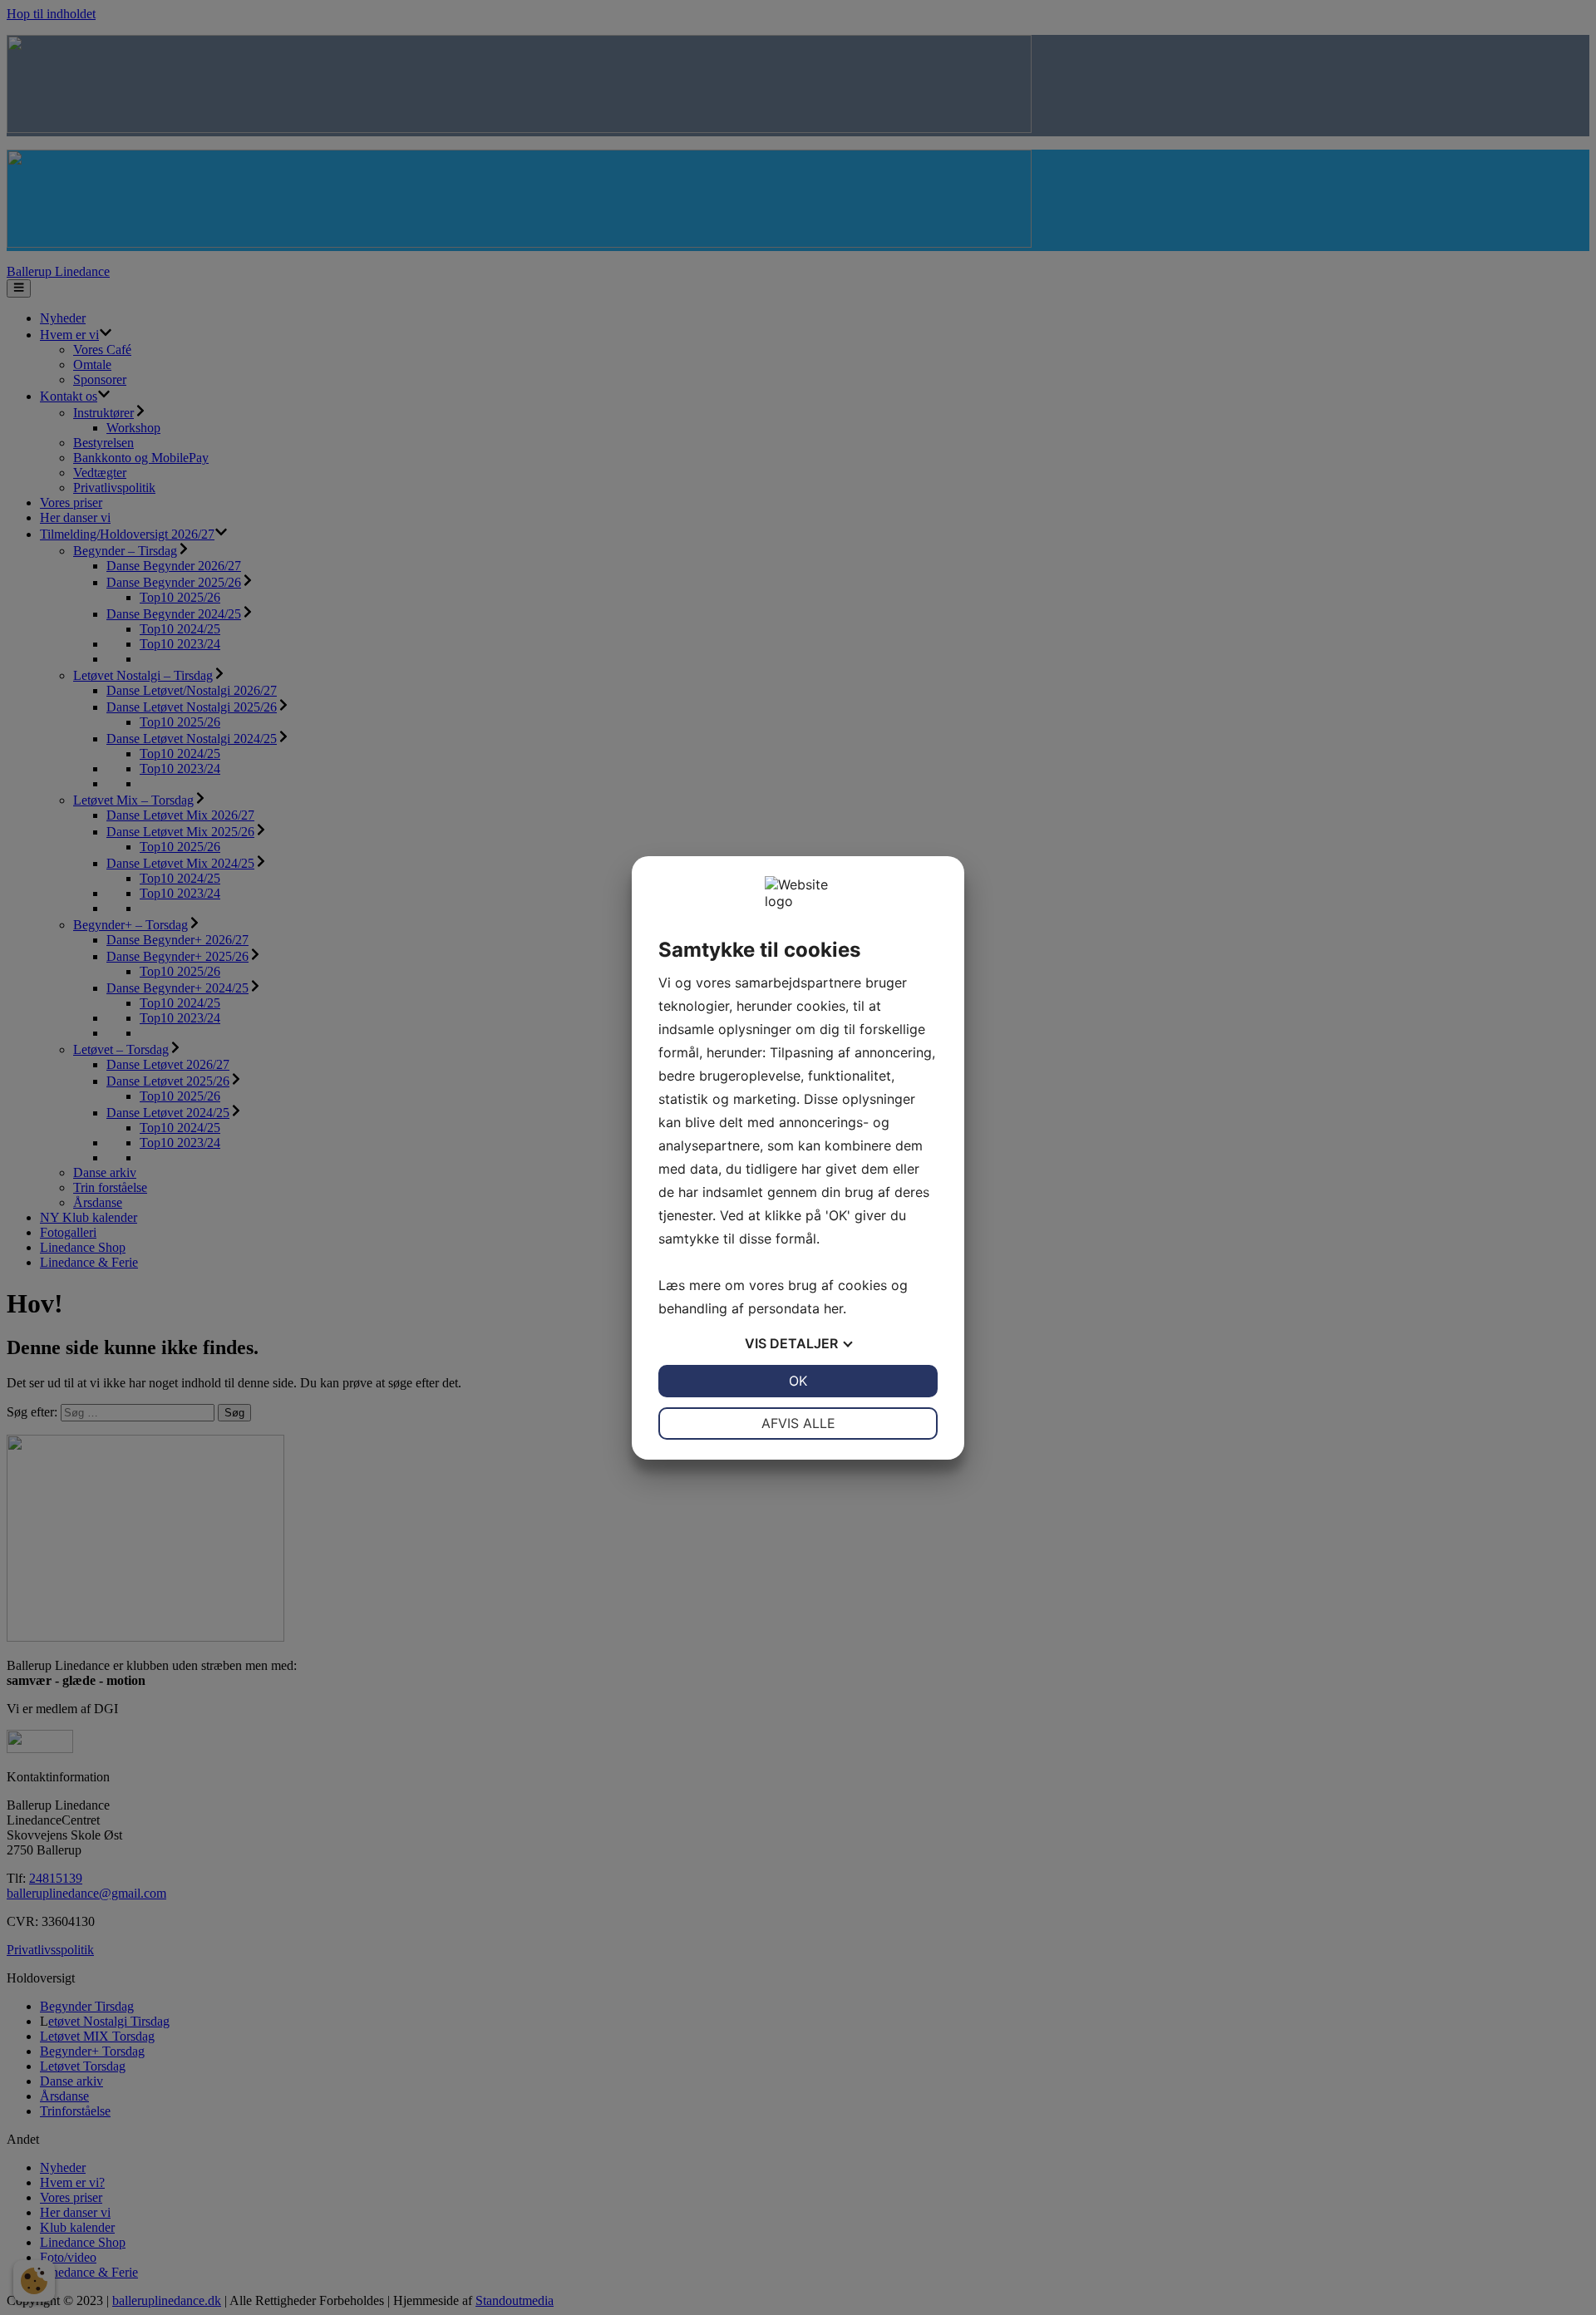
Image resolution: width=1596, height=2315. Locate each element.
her (833, 1308)
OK (798, 1381)
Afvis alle (798, 1423)
